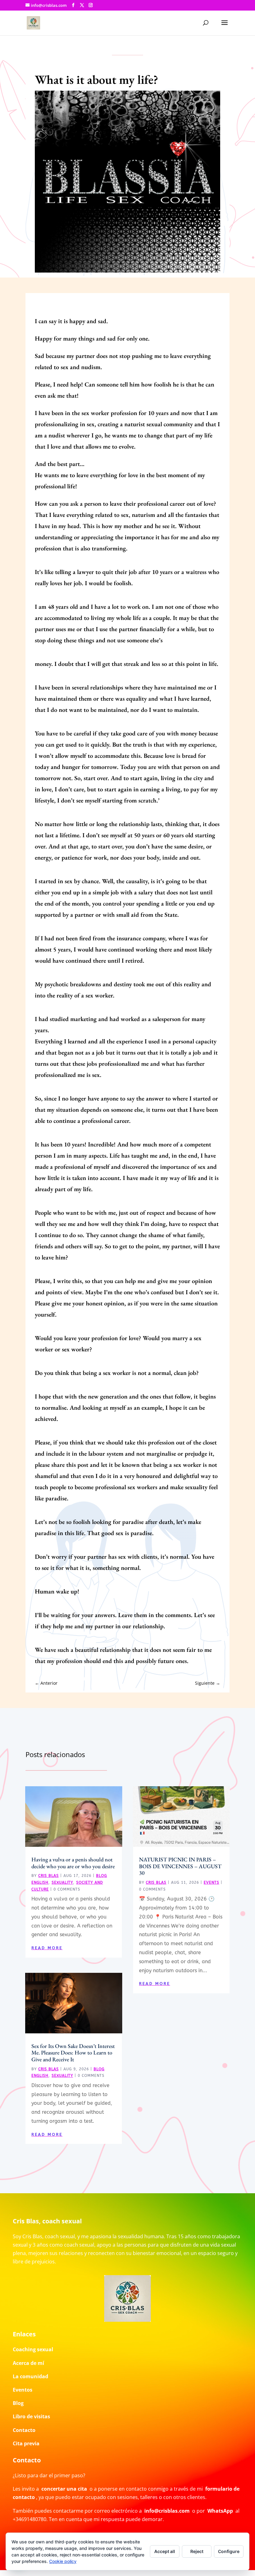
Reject (197, 2551)
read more (47, 1948)
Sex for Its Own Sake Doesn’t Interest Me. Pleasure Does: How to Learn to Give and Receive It (73, 2053)
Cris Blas (49, 1876)
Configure (229, 2551)
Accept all (165, 2551)
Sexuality (62, 1882)
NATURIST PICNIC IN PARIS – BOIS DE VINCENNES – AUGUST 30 (180, 1866)
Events (211, 1882)
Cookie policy (63, 2561)
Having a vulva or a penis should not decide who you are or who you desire (73, 1863)
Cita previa (26, 2443)
